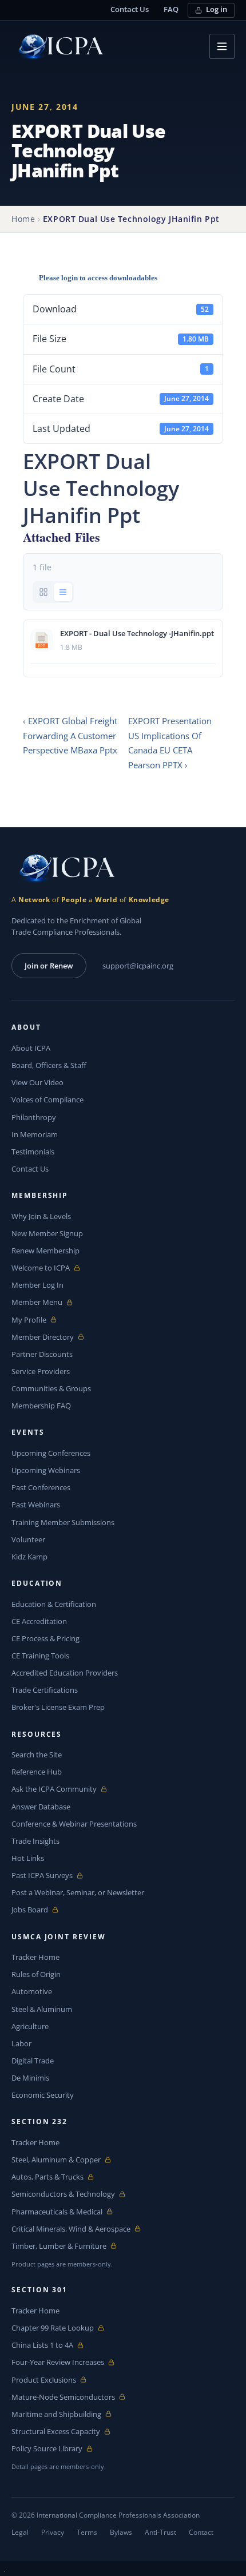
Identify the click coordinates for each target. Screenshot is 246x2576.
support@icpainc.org (138, 966)
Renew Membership (45, 1251)
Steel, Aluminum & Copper (56, 2160)
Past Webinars (36, 1505)
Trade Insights (35, 1841)
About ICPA (31, 1048)
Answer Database (41, 1807)
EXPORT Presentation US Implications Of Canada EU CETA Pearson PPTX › (170, 743)
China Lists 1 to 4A (42, 2345)
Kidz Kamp (29, 1557)
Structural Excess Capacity (56, 2432)
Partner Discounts (42, 1354)
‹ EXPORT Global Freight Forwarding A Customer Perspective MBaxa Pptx (70, 735)
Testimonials (33, 1152)
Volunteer (28, 1539)
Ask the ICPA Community (54, 1789)
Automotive (32, 1991)
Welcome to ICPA (41, 1268)
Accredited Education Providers (65, 1673)
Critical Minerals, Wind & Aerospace (71, 2229)
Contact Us (130, 9)
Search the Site (37, 1755)
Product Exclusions (44, 2380)
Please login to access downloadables (98, 278)
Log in (217, 9)
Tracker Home (35, 1957)
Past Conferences (41, 1487)
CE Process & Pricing (45, 1638)
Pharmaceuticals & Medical (57, 2212)
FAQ (171, 9)
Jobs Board (38, 1910)
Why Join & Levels (41, 1216)
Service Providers (41, 1371)
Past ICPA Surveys (42, 1876)
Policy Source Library (47, 2449)
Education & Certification (54, 1604)
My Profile (38, 1320)
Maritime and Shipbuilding (56, 2414)
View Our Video (37, 1082)
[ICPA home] (57, 47)
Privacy (53, 2532)
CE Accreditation (39, 1621)
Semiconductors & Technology (63, 2194)
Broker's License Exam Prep (58, 1707)
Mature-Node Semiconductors (63, 2397)
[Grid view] (43, 592)
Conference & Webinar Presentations (74, 1824)
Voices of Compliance (47, 1100)
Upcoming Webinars (46, 1470)
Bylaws (121, 2532)
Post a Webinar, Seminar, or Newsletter (78, 1892)
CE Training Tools (40, 1656)
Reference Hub (37, 1772)
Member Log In (37, 1285)
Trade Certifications (45, 1690)
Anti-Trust (160, 2532)
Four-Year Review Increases (58, 2362)
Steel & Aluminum (42, 2009)
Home (23, 219)
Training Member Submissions (63, 1522)
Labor (21, 2043)
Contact (201, 2532)
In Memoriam (35, 1134)
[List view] (63, 592)
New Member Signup (47, 1233)
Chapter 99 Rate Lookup (53, 2328)
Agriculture (30, 2026)
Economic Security (43, 2095)
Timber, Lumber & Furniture (59, 2246)
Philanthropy (34, 1117)
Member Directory (43, 1337)
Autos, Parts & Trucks (47, 2177)
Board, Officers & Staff (49, 1065)
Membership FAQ (41, 1406)
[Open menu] (222, 46)
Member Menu (38, 1302)
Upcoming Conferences (51, 1453)
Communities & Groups (51, 1388)
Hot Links (28, 1858)
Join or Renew (49, 966)
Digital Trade (33, 2061)
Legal (20, 2532)
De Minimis (30, 2078)
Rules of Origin (36, 1974)
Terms (87, 2532)
